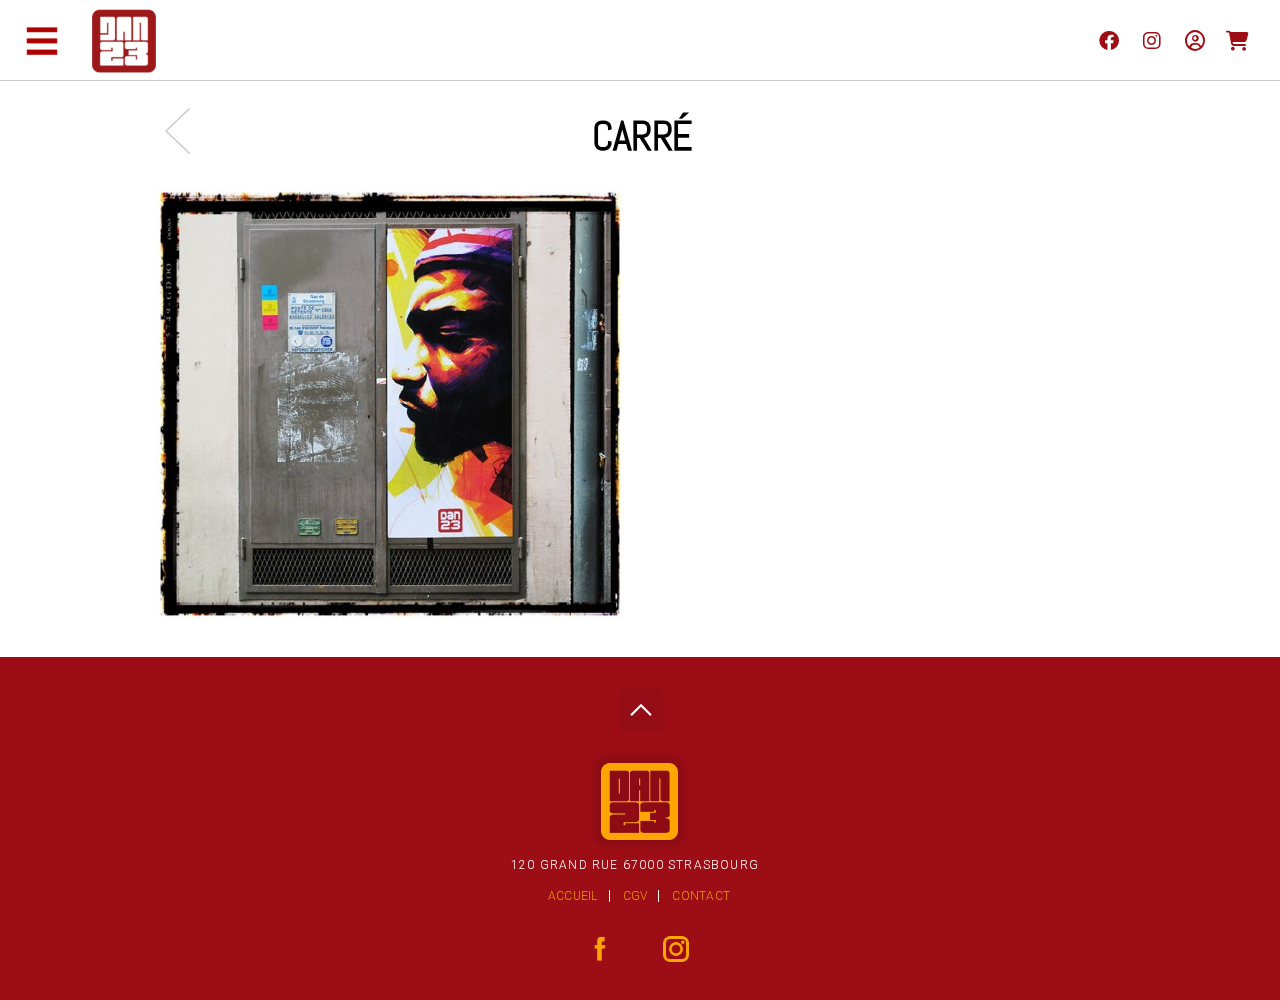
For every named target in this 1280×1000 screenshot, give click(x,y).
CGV (635, 896)
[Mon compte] (1194, 40)
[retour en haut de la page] (640, 704)
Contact (701, 896)
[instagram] (1151, 40)
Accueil (573, 896)
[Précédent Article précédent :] (187, 130)
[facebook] (1108, 40)
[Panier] (1237, 40)
